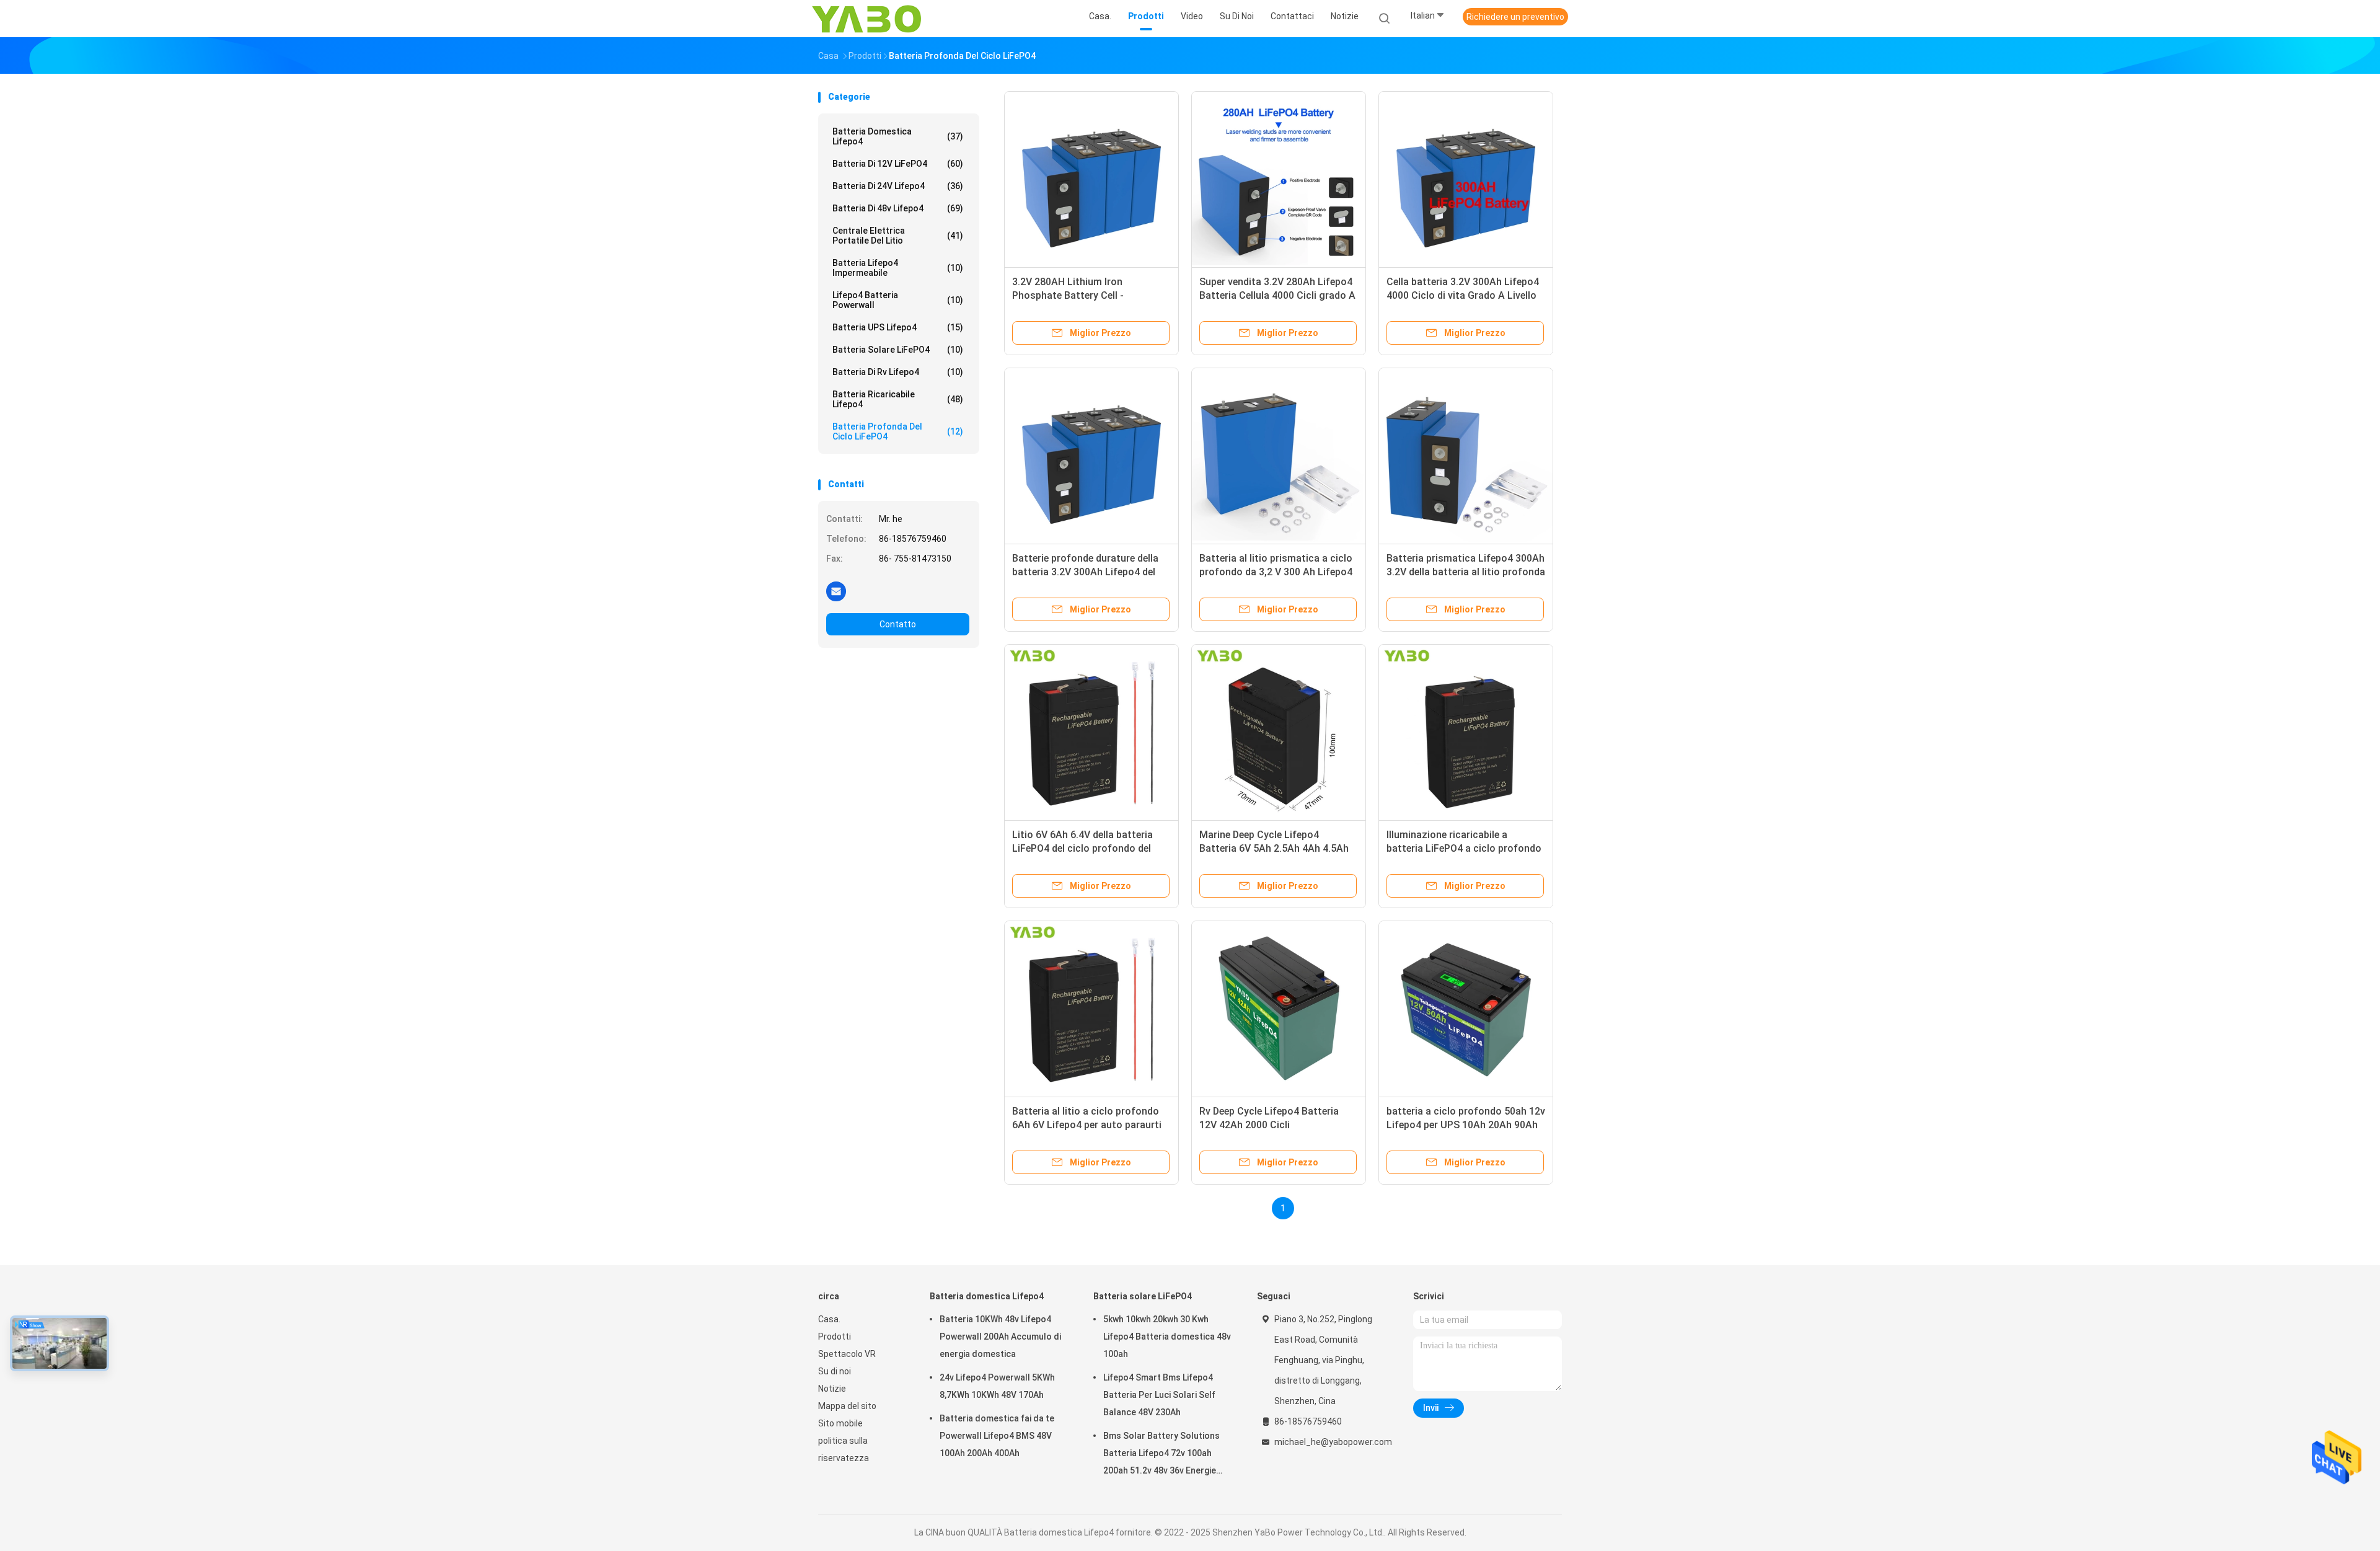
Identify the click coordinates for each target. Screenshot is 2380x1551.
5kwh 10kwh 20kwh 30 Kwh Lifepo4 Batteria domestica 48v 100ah (1167, 1337)
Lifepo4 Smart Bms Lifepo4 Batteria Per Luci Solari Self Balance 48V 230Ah (1159, 1395)
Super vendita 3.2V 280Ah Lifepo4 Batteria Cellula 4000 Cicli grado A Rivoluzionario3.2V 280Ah (1277, 295)
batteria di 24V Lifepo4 (898, 186)
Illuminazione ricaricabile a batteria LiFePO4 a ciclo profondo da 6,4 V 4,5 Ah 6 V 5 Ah (1464, 848)
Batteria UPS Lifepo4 (898, 327)
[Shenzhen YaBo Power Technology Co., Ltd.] (866, 19)
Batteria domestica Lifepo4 (898, 136)
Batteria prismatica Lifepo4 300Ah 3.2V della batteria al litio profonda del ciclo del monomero (1466, 572)
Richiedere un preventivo (1515, 17)
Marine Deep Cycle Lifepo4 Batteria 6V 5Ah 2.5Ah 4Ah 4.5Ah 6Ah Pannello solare (1274, 848)
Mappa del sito (847, 1406)
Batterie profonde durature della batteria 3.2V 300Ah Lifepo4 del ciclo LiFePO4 (1085, 572)
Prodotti (835, 1337)
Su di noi (835, 1371)
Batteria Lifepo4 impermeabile (898, 268)
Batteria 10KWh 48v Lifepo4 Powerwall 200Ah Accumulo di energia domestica (1000, 1337)
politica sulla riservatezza (844, 1449)
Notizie (832, 1389)
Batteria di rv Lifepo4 (898, 372)
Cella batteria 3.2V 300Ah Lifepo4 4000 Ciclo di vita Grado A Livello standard (1463, 295)
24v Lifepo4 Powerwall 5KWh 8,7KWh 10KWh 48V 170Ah (997, 1386)
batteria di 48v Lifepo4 (898, 208)
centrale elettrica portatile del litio (898, 236)
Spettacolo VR (847, 1354)
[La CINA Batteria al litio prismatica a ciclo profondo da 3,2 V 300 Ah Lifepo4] (1279, 455)
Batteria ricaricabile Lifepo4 (898, 399)
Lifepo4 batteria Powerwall (898, 300)
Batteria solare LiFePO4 (898, 350)
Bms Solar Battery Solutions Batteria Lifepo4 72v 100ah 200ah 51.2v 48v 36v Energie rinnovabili (1161, 1455)
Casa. (829, 1319)
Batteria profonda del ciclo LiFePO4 (898, 431)
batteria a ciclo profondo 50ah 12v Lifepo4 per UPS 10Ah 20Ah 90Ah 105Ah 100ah (1466, 1125)
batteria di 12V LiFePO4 (898, 164)
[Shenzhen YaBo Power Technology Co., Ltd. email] (836, 591)
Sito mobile (840, 1423)
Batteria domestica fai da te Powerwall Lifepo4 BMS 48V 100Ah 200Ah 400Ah (997, 1436)
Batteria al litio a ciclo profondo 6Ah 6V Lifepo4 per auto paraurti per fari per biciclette (1087, 1125)
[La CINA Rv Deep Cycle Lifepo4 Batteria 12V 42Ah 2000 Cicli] (1279, 1008)
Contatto (898, 624)
